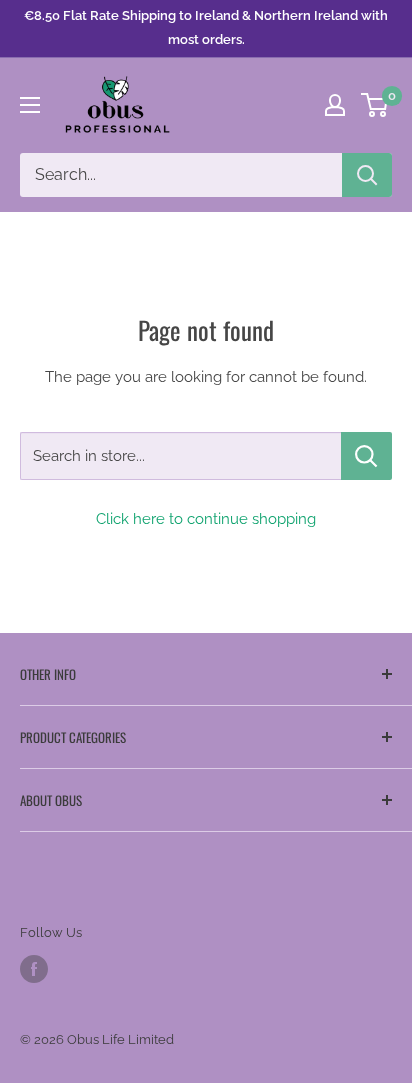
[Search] (367, 175)
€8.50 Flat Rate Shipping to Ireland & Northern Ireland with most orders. (206, 27)
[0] (375, 105)
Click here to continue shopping (206, 519)
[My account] (335, 105)
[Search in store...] (366, 456)
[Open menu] (30, 105)
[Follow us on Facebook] (34, 969)
